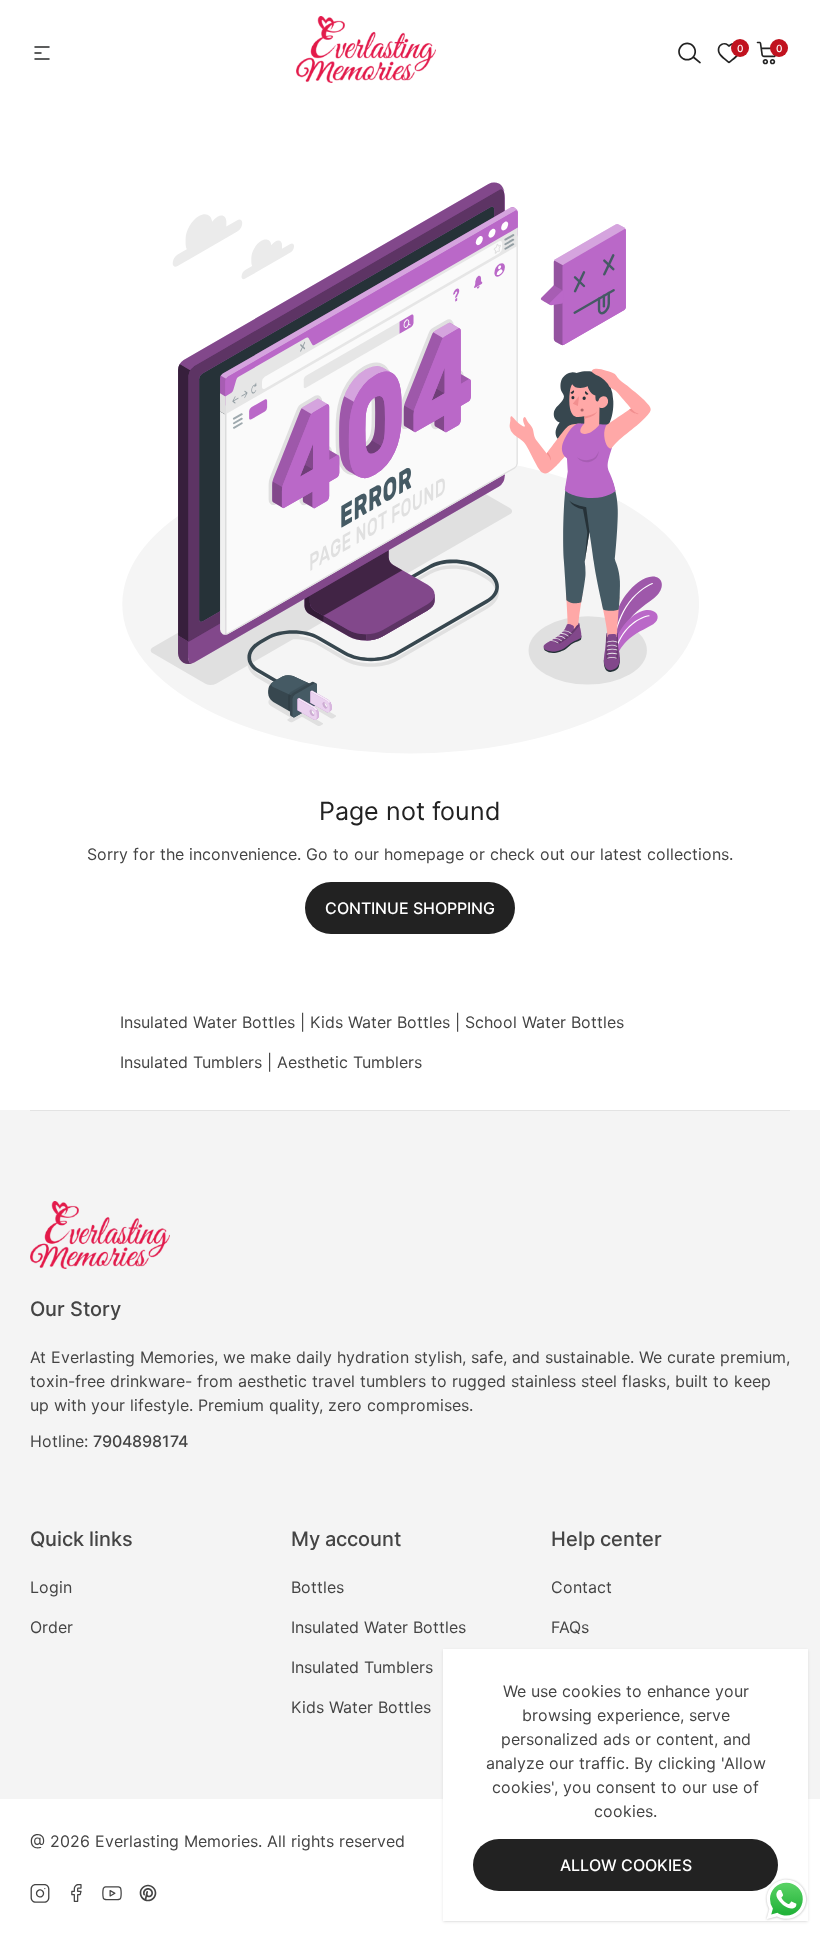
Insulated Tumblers (191, 1062)
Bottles (317, 1587)
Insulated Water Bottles (207, 1022)
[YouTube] (112, 1893)
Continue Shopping (410, 908)
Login (51, 1587)
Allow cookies (626, 1865)
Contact (581, 1587)
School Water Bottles (544, 1022)
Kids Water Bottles (380, 1022)
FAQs (570, 1627)
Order (51, 1627)
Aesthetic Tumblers (349, 1062)
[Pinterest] (148, 1893)
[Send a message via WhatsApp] (786, 1899)
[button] (768, 53)
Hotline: (109, 1441)
